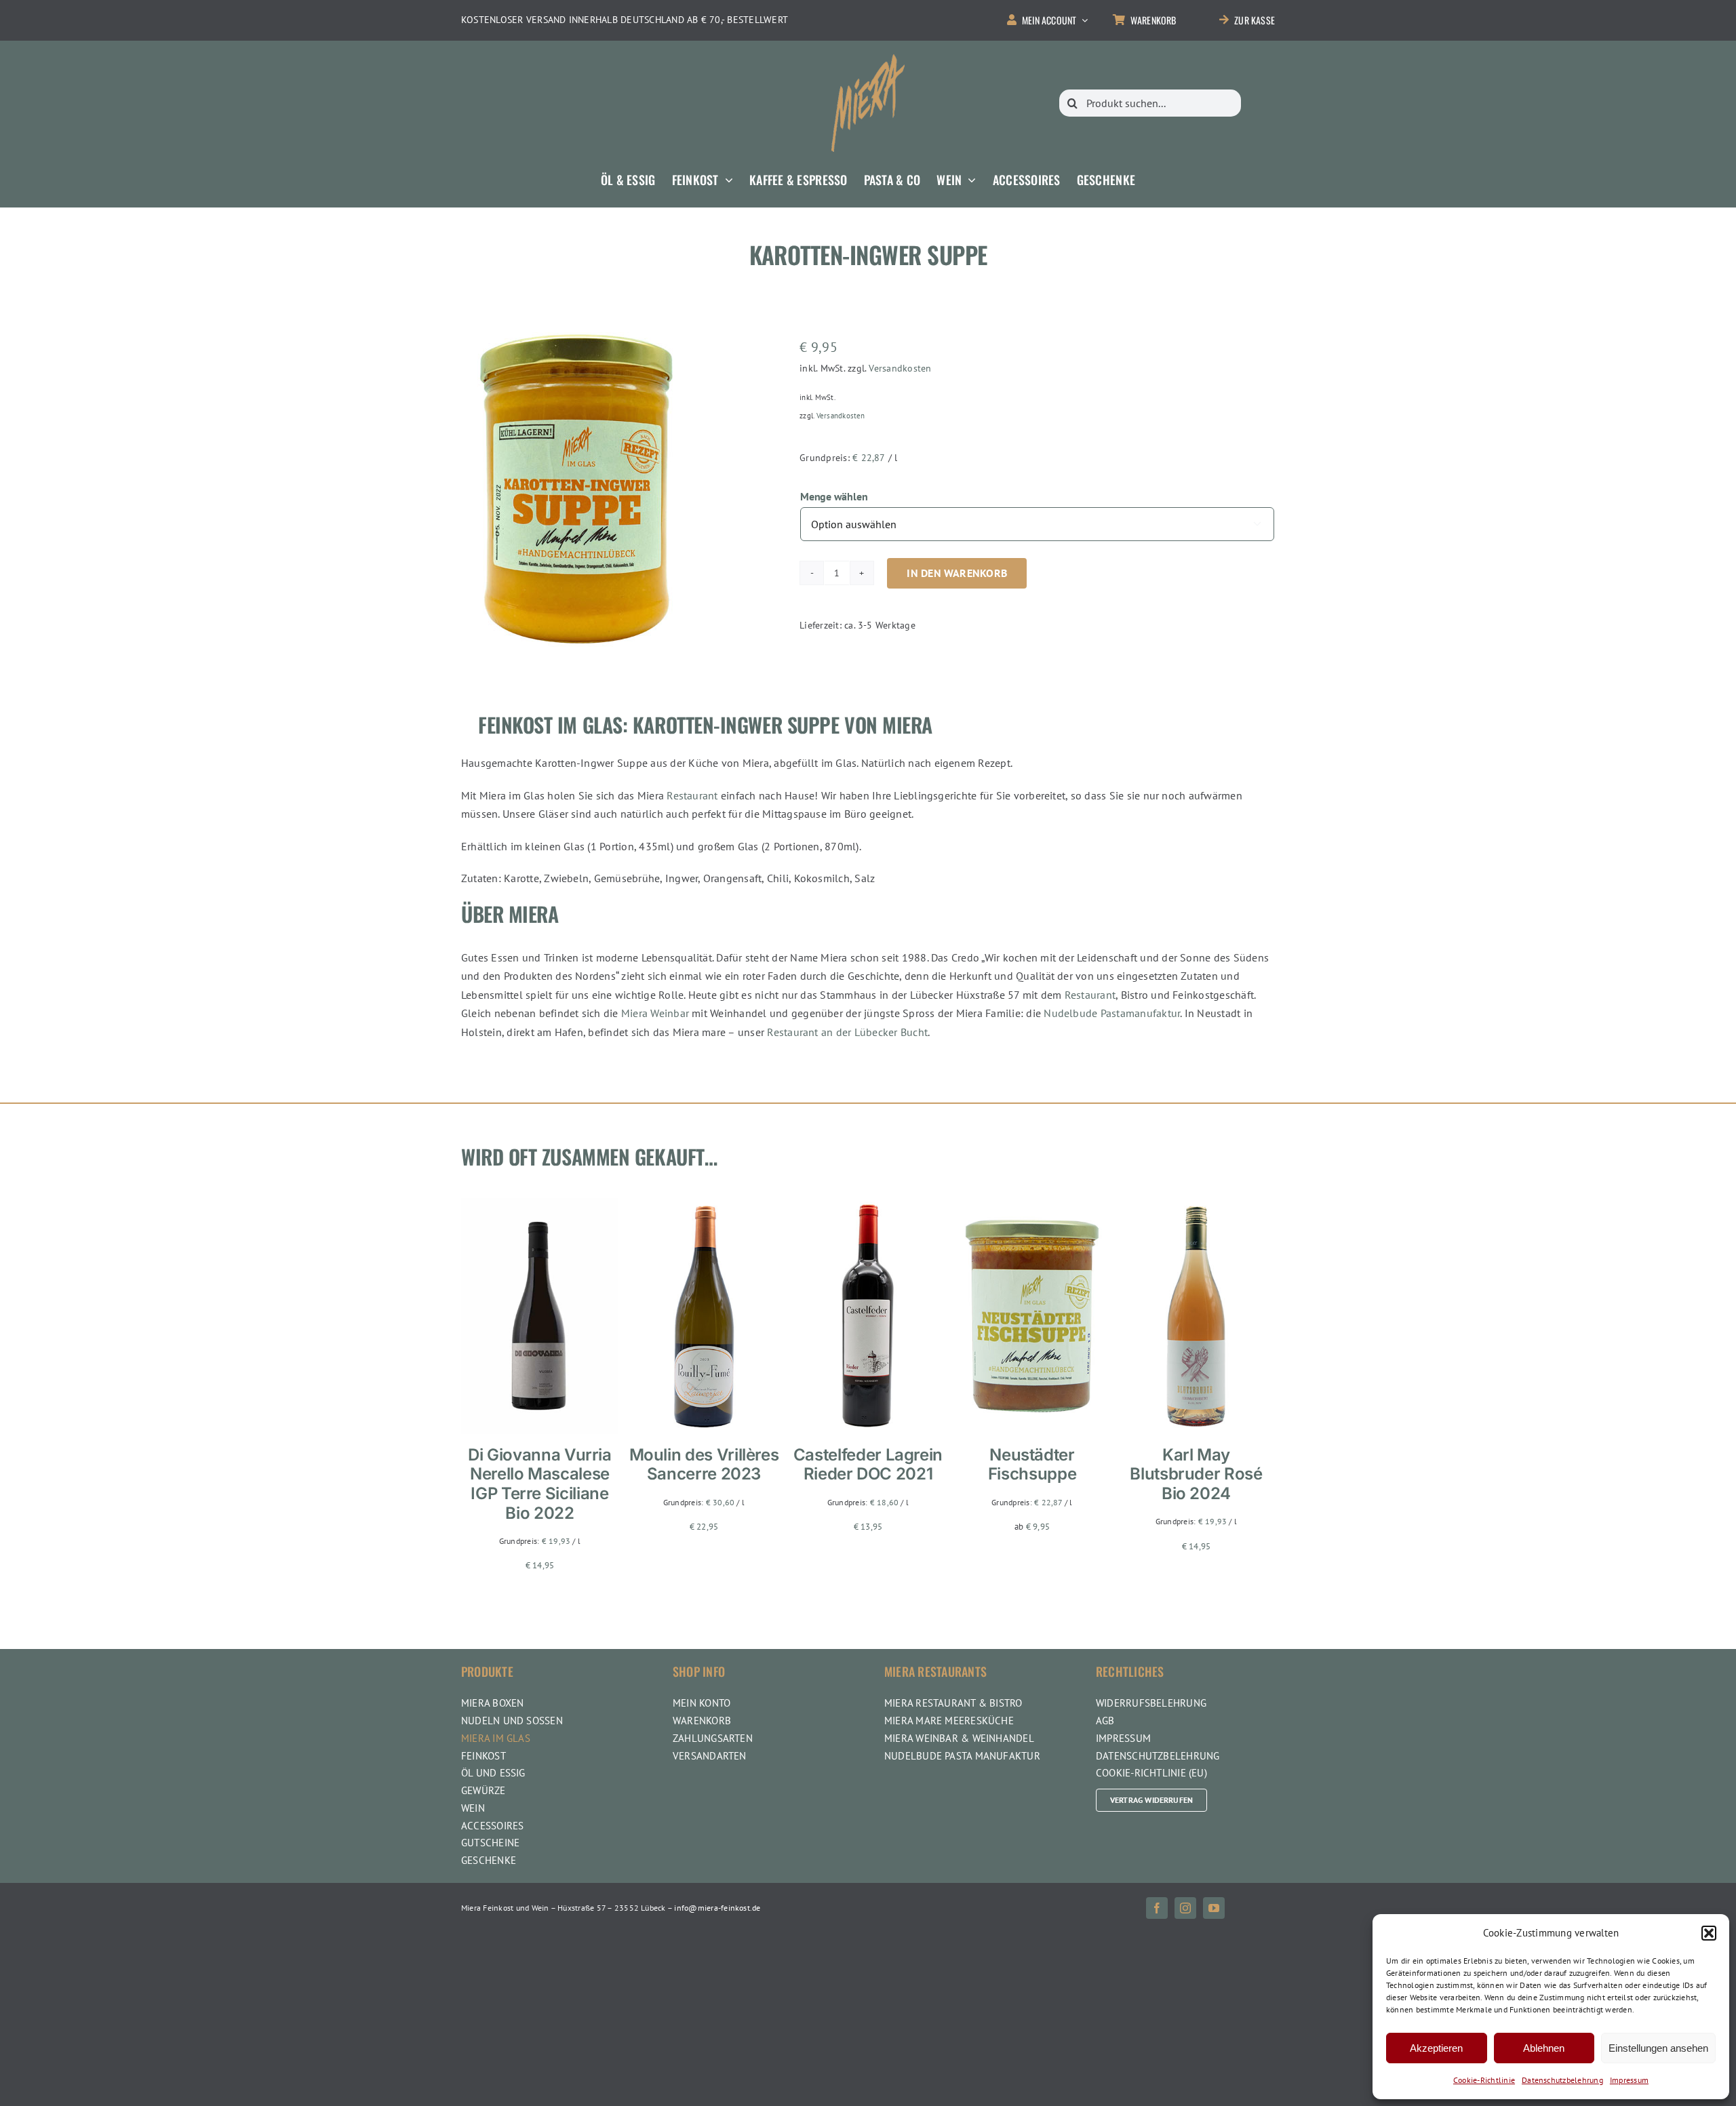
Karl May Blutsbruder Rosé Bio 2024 (1196, 1474)
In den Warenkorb (957, 573)
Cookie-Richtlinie (1484, 2080)
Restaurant (692, 795)
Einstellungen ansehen (1658, 2048)
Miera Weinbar (655, 1013)
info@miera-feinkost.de (717, 1908)
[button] (1709, 1933)
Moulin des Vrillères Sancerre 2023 (704, 1465)
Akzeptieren (1436, 2048)
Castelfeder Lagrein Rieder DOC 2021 (868, 1465)
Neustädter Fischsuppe (1032, 1465)
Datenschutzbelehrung (1562, 2080)
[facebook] (1157, 1908)
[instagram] (1185, 1908)
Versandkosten (900, 368)
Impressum (1629, 2080)
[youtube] (1214, 1908)
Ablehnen (1544, 2048)
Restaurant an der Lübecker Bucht (847, 1032)
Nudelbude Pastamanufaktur (1112, 1013)
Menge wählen (834, 496)
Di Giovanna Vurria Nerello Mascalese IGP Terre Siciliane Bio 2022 (540, 1484)
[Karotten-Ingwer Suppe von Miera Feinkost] (576, 489)
